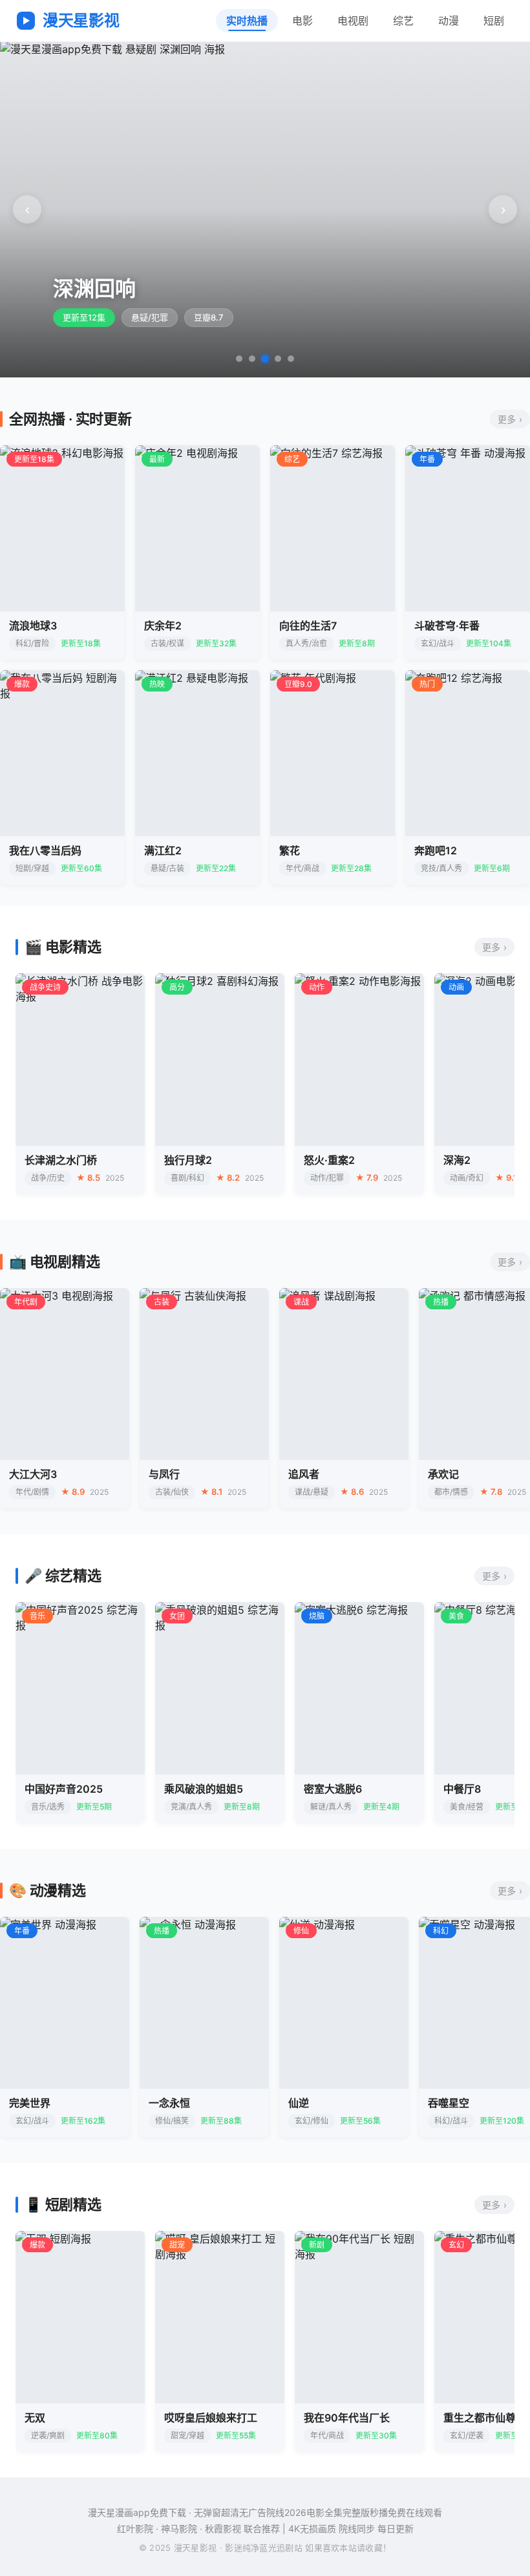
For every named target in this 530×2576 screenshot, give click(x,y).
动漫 (449, 21)
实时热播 (247, 21)
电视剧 (353, 21)
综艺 (403, 21)
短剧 (494, 21)
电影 (302, 21)
